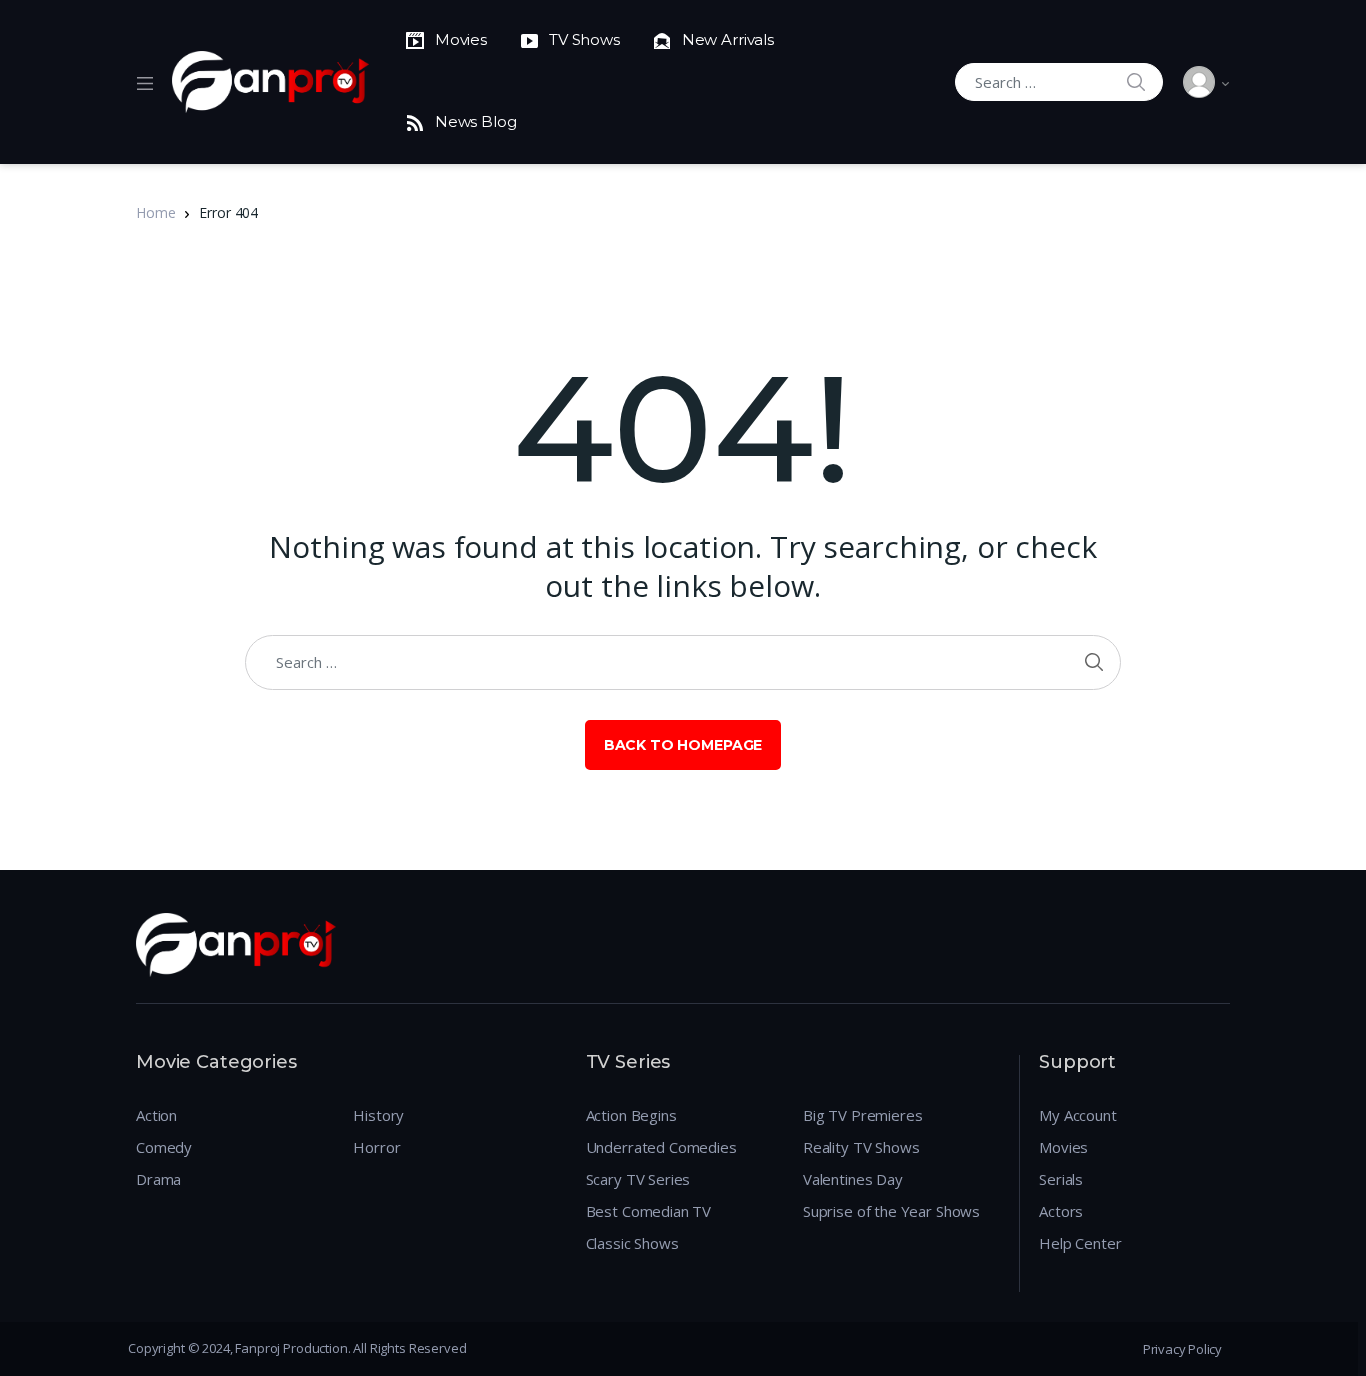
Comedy (164, 1147)
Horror (376, 1147)
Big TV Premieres (863, 1115)
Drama (158, 1179)
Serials (1061, 1179)
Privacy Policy (1182, 1349)
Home (155, 212)
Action (156, 1115)
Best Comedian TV (649, 1211)
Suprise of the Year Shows (891, 1211)
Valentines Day (853, 1179)
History (378, 1115)
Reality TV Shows (861, 1147)
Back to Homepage (683, 745)
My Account (1078, 1115)
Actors (1061, 1211)
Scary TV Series (638, 1179)
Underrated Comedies (661, 1147)
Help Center (1080, 1243)
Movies (1063, 1147)
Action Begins (631, 1115)
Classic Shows (632, 1243)
